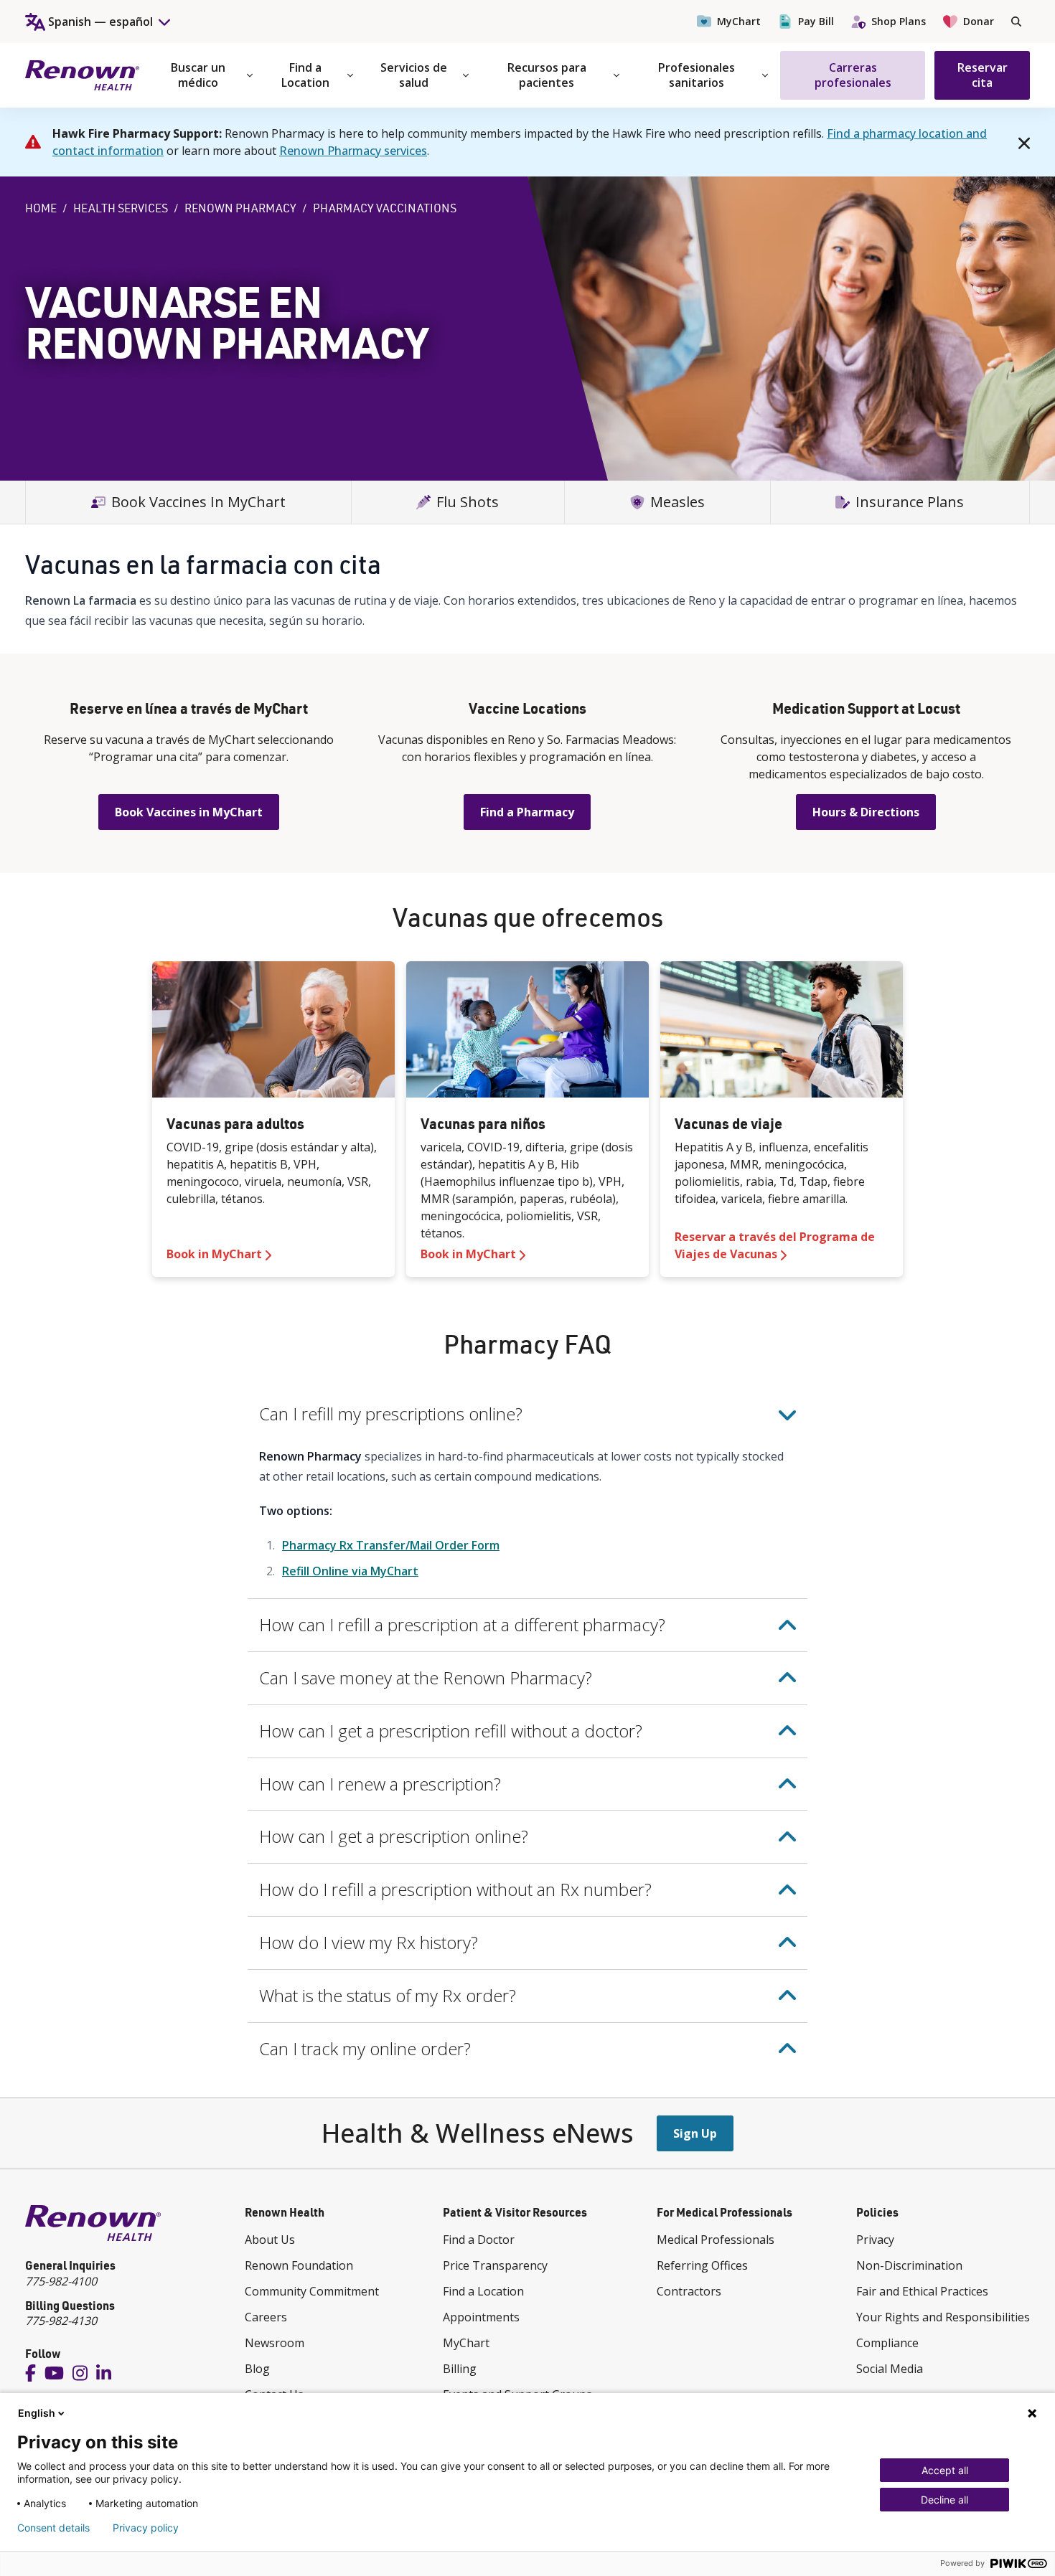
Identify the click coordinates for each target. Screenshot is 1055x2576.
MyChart (739, 21)
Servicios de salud (414, 75)
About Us (270, 2240)
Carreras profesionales (853, 75)
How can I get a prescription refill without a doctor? (451, 1731)
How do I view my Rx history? (369, 1942)
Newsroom (275, 2343)
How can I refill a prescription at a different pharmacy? (462, 1624)
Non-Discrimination (909, 2265)
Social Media (890, 2369)
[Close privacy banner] (1032, 2413)
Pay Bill (816, 21)
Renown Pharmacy (240, 208)
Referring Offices (702, 2265)
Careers (266, 2317)
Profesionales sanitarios (697, 75)
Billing (460, 2369)
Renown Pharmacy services (353, 151)
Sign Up (695, 2133)
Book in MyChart (214, 1254)
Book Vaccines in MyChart (189, 812)
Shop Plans (899, 21)
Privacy (875, 2240)
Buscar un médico (198, 75)
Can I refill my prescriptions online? (391, 1414)
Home (41, 208)
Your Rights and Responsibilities (943, 2317)
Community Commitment (312, 2291)
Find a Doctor (479, 2240)
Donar (979, 21)
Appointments (481, 2317)
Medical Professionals (716, 2240)
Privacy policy (146, 2528)
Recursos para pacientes (547, 75)
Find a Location (305, 75)
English (37, 2413)
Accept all (945, 2470)
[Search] (1016, 22)
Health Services (121, 208)
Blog (257, 2369)
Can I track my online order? (365, 2048)
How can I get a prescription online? (394, 1836)
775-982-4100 (61, 2281)
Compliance (887, 2343)
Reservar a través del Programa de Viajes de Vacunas (775, 1245)
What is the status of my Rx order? (388, 1995)
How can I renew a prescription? (380, 1784)
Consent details (53, 2528)
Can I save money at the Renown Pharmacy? (426, 1678)
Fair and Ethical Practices (922, 2291)
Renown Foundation (299, 2265)
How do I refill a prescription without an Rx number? (455, 1889)
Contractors (689, 2291)
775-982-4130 (61, 2321)
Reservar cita (983, 75)
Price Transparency (495, 2265)
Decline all (944, 2500)
